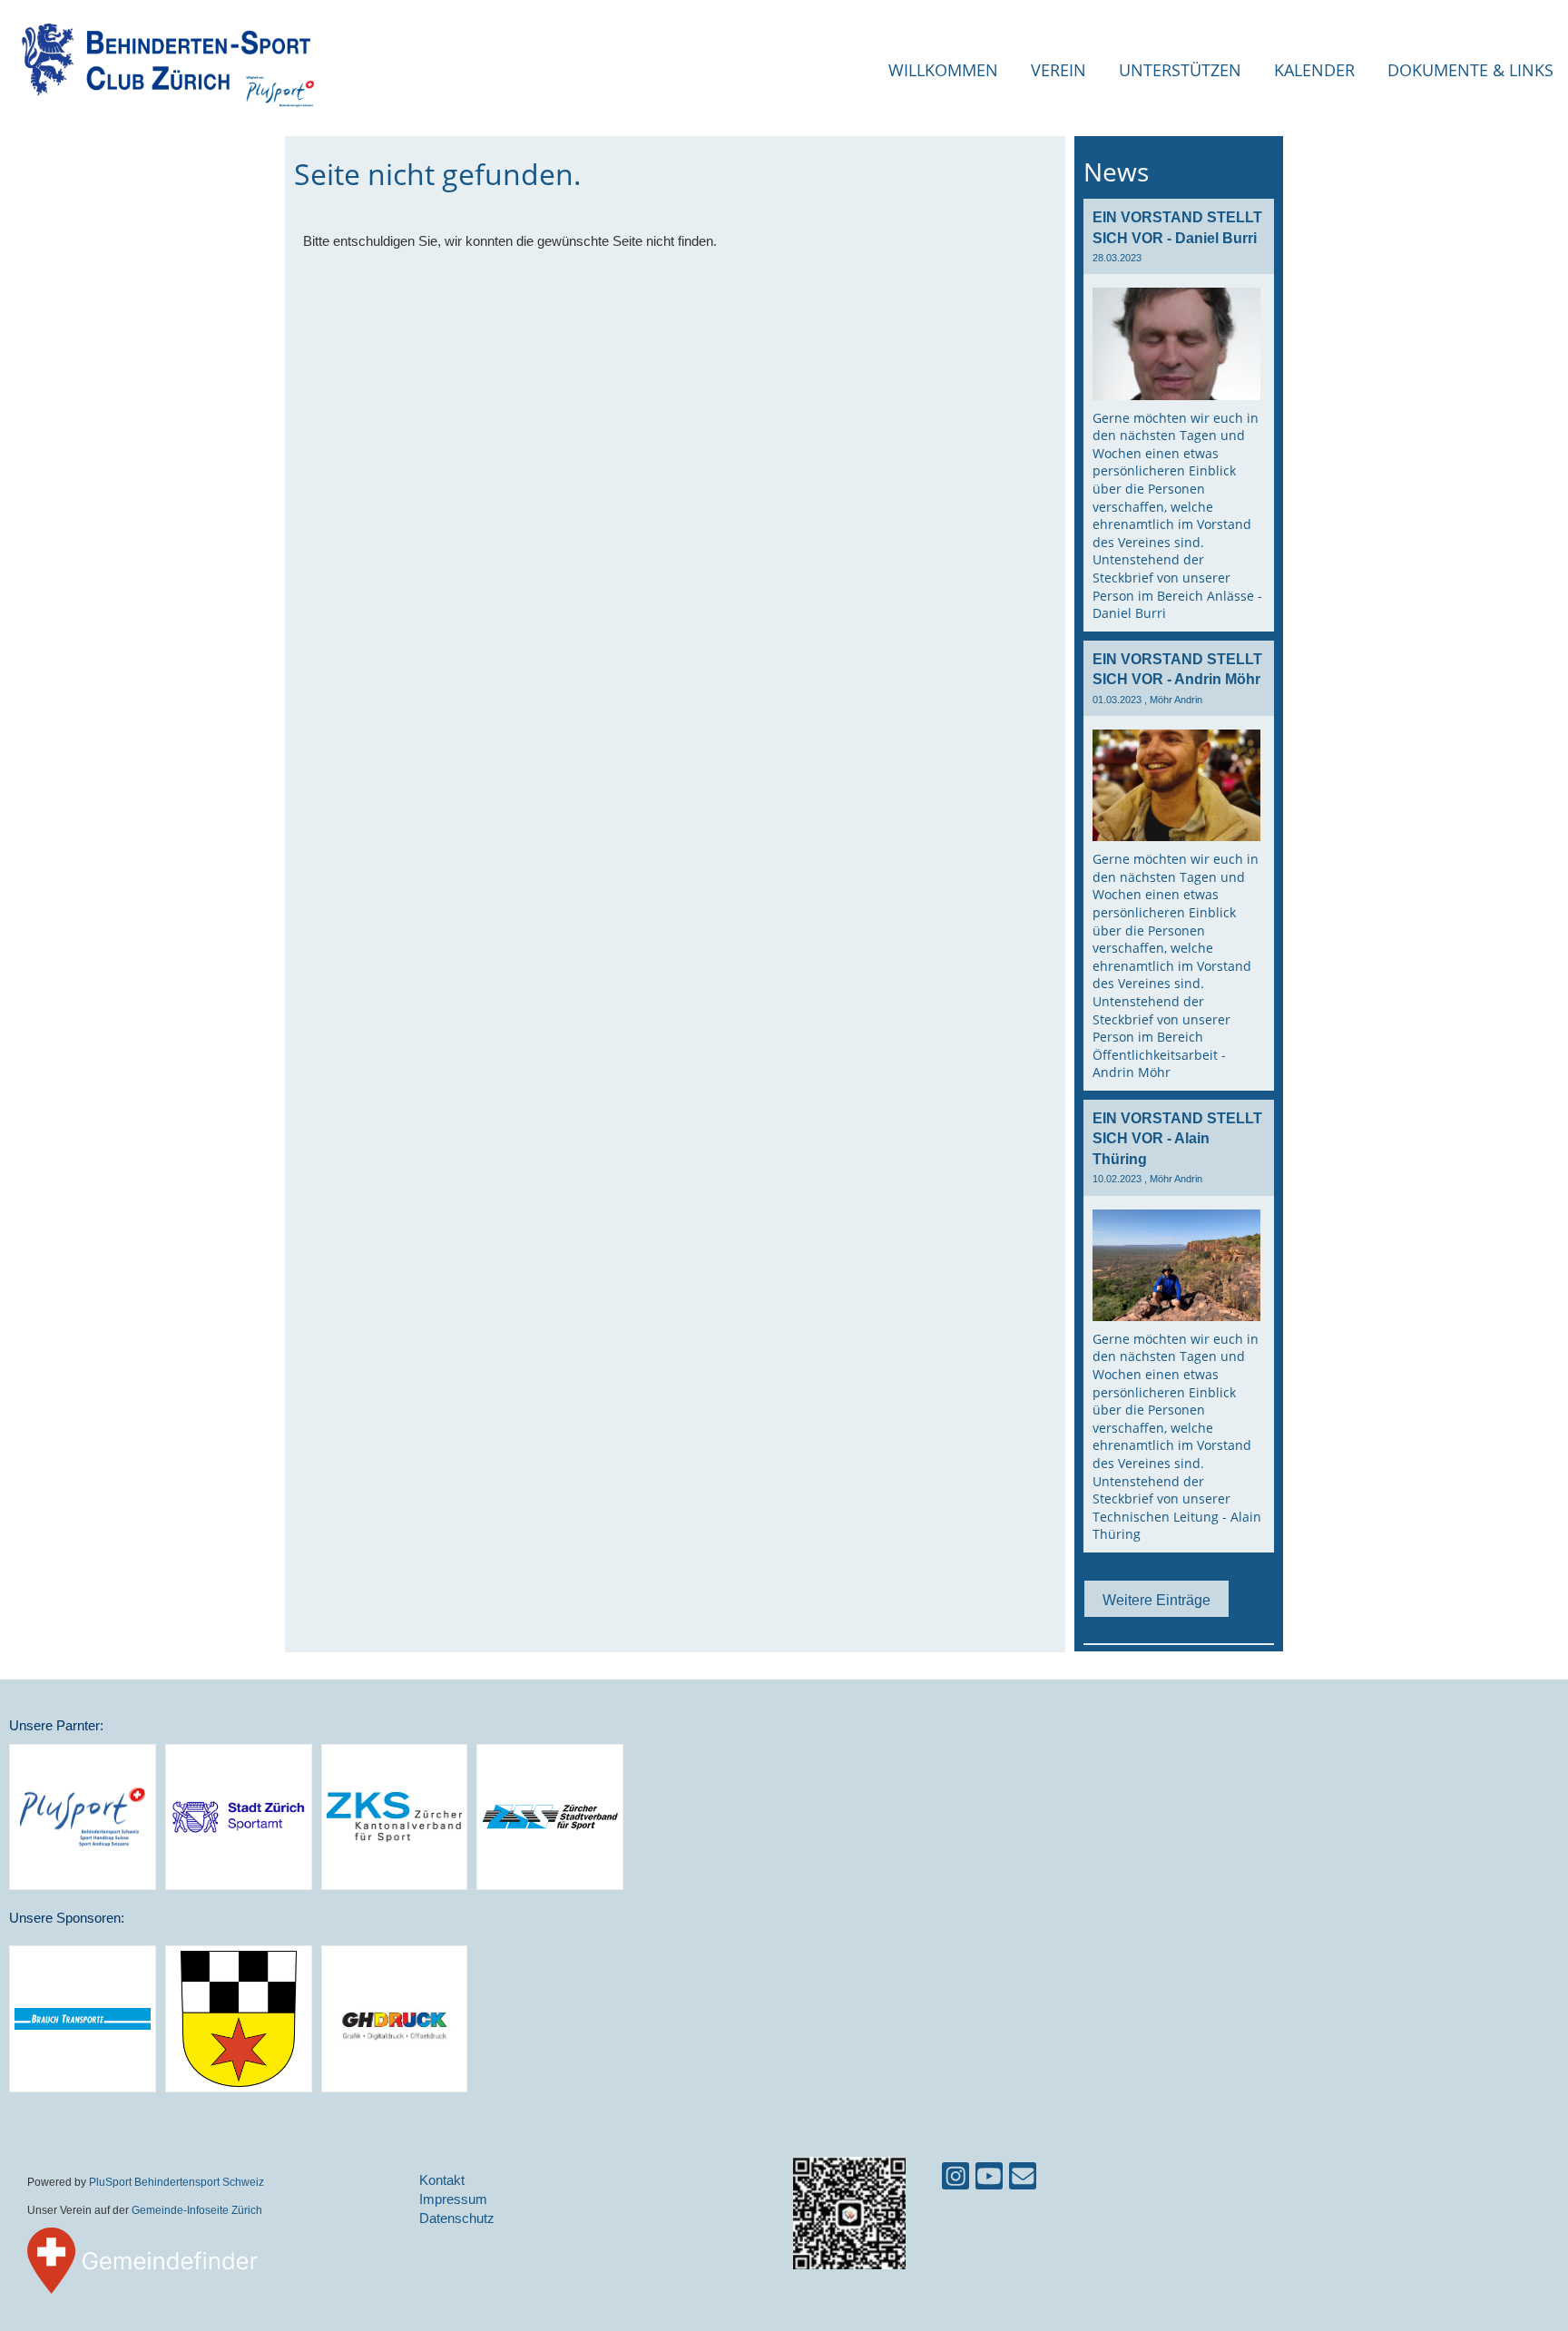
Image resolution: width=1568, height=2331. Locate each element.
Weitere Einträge (1156, 1600)
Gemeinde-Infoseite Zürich (197, 2210)
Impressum (453, 2199)
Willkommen (943, 70)
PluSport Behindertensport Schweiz (176, 2182)
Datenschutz (457, 2218)
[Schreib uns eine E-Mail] (1023, 2180)
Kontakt (442, 2180)
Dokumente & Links (1470, 70)
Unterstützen (1180, 70)
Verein (1058, 70)
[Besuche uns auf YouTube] (989, 2180)
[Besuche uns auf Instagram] (955, 2180)
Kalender (1314, 70)
